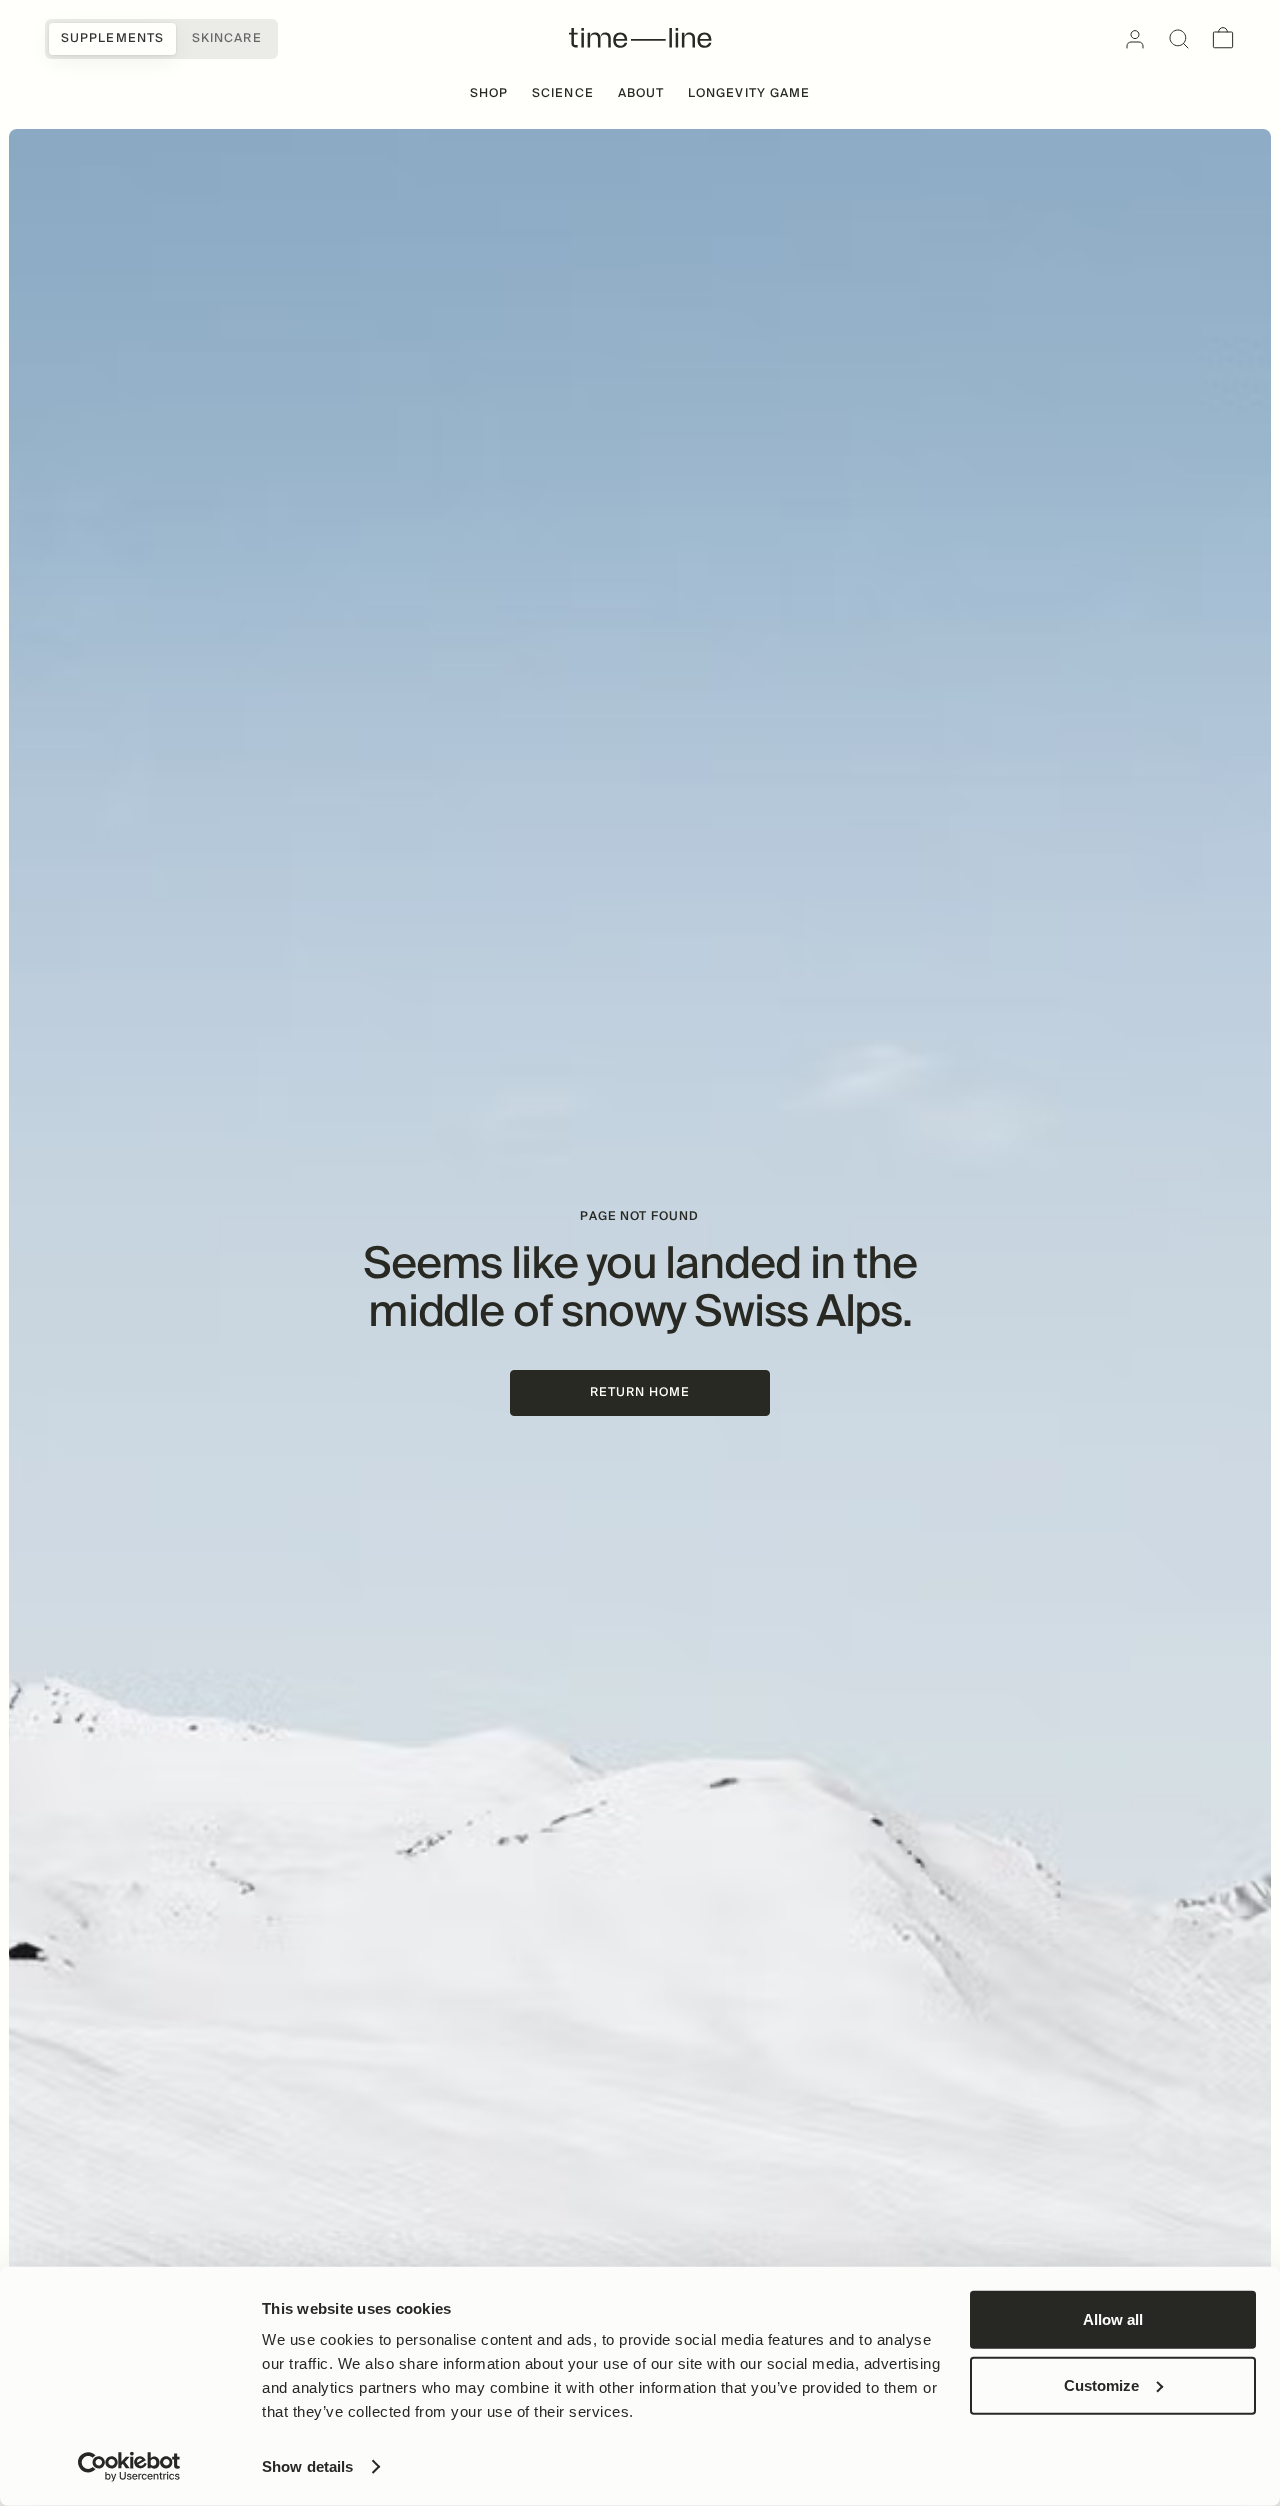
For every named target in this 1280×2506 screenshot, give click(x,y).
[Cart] (1223, 39)
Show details (307, 2466)
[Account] (1135, 39)
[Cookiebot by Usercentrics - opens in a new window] (129, 2467)
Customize (1101, 2384)
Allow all (1113, 2319)
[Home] (640, 39)
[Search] (1179, 39)
